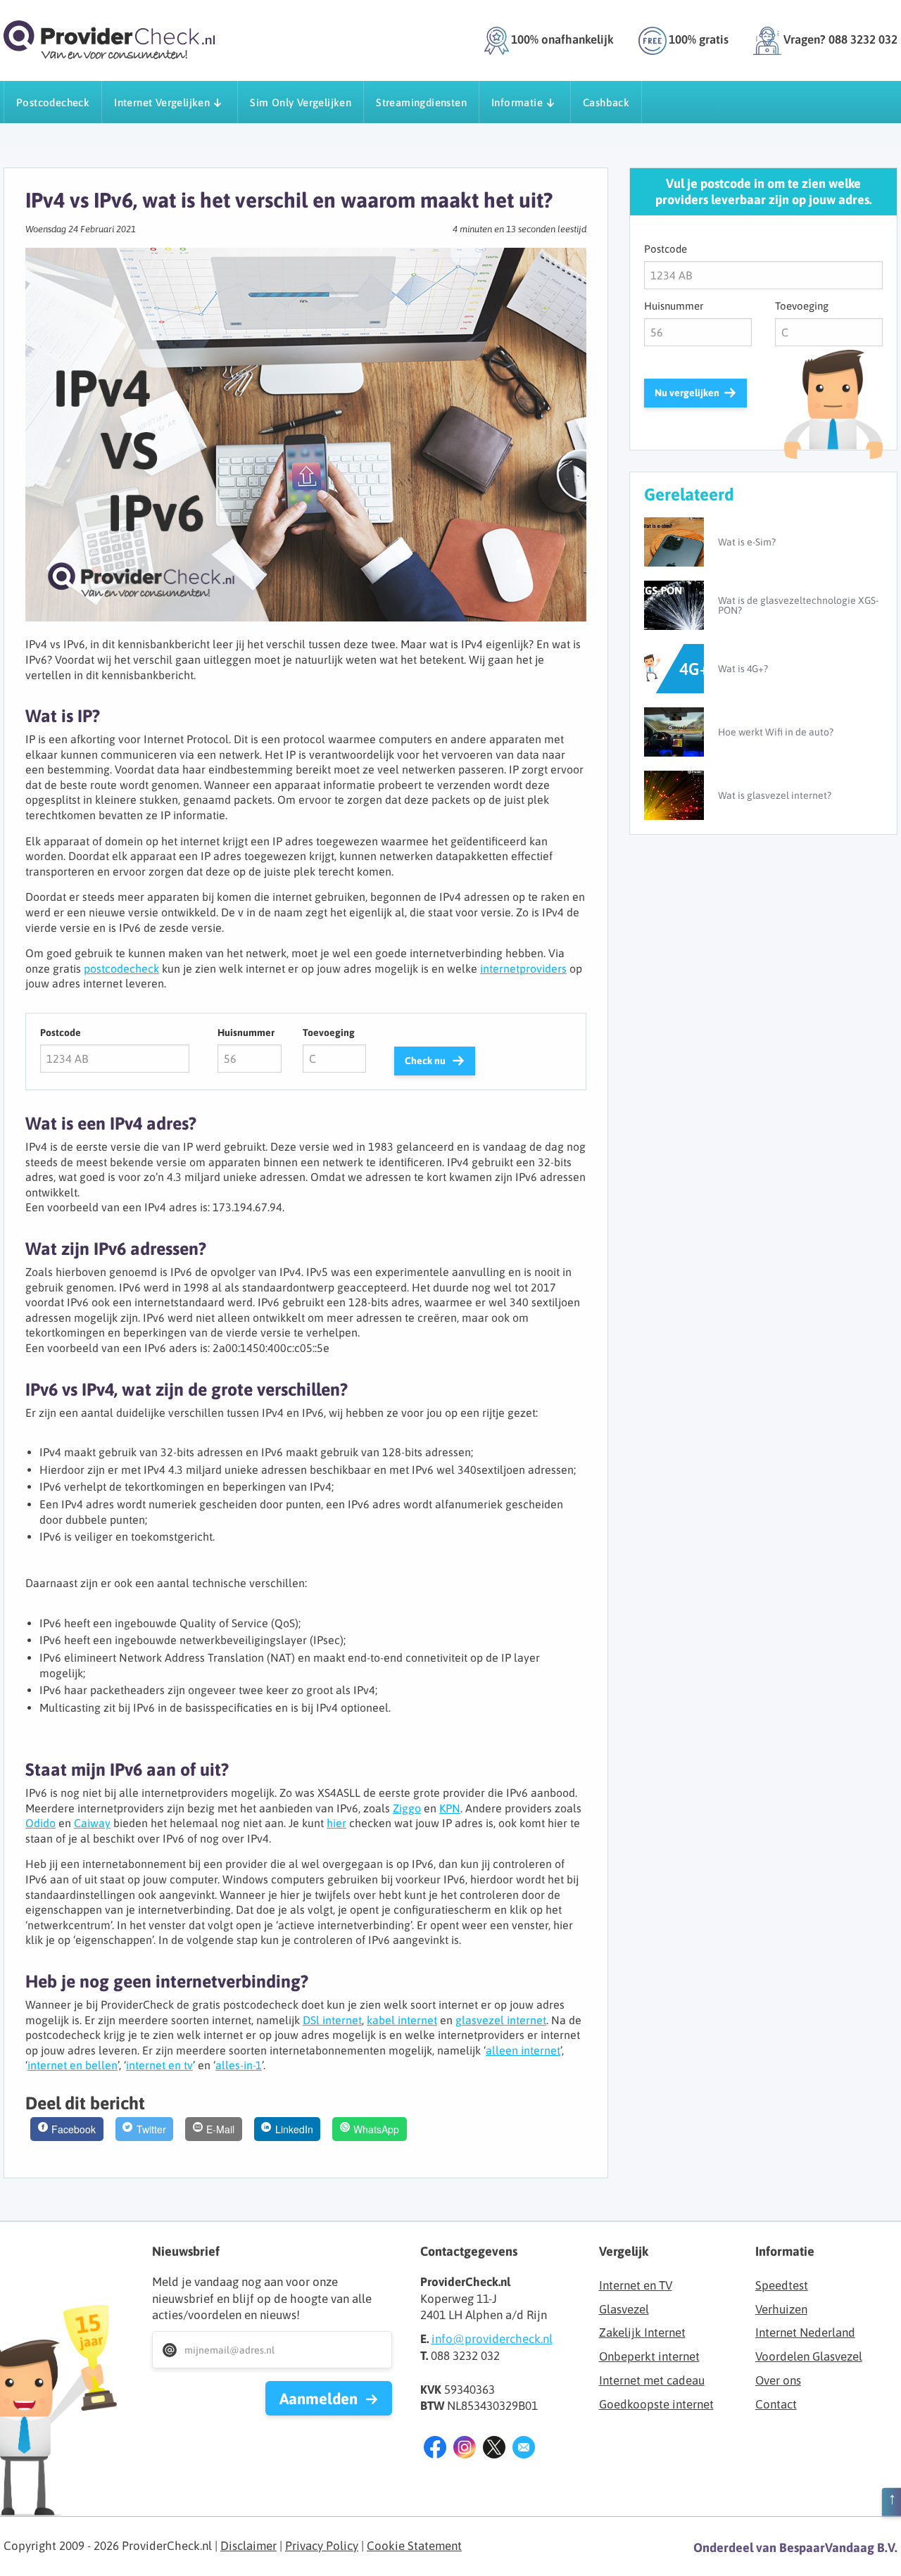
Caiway (92, 1823)
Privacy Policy (322, 2546)
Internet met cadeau (652, 2380)
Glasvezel (624, 2309)
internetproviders (523, 968)
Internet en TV (636, 2285)
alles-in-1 (239, 2065)
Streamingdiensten (421, 102)
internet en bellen (73, 2065)
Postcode (61, 1033)
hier (336, 1823)
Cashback (606, 102)
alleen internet (523, 2050)
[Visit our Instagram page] (465, 2450)
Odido (40, 1823)
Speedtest (782, 2285)
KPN (450, 1808)
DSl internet (332, 2020)
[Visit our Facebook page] (435, 2450)
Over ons (778, 2380)
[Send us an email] (524, 2450)
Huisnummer (246, 1033)
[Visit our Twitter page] (494, 2450)
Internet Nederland (805, 2332)
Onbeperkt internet (649, 2356)
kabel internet (402, 2020)
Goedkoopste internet (656, 2404)
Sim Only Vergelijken (301, 102)
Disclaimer (248, 2546)
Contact (776, 2404)
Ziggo (407, 1808)
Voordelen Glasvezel (809, 2356)
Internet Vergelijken (162, 102)
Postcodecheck (53, 102)
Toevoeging (329, 1033)
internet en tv (159, 2065)
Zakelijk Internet (642, 2332)
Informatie (517, 102)
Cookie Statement (414, 2546)
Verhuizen (781, 2309)
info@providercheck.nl (492, 2339)
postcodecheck (121, 968)
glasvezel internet (501, 2020)
